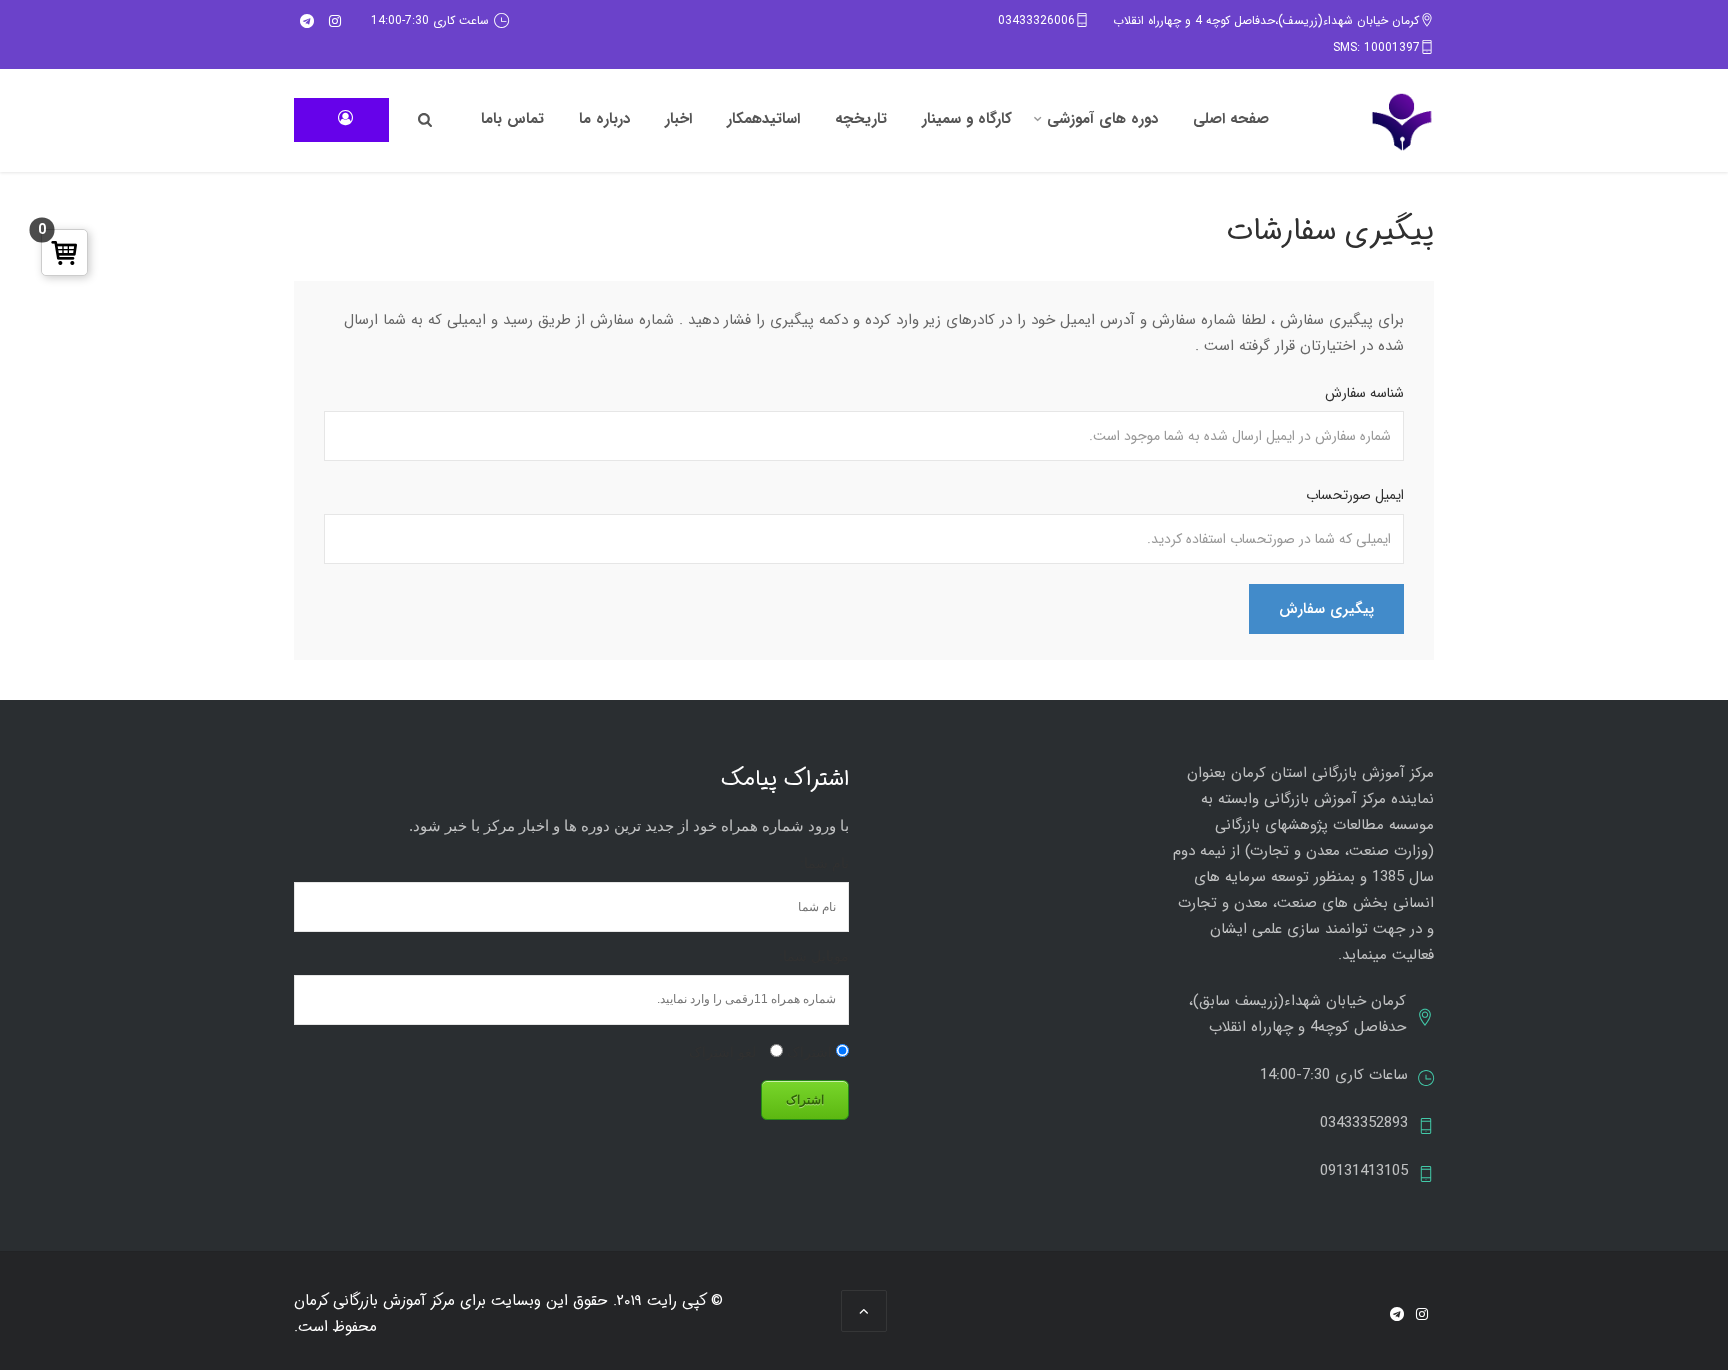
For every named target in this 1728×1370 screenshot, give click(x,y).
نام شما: (824, 863)
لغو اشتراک (724, 1052)
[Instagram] (335, 21)
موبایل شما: (814, 956)
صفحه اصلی (1231, 119)
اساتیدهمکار (763, 119)
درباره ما (604, 119)
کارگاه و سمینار (967, 119)
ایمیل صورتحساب (1355, 495)
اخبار (678, 119)
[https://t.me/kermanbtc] (307, 21)
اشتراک (811, 1052)
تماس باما (512, 119)
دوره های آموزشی (1102, 119)
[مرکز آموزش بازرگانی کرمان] (1402, 122)
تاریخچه (861, 119)
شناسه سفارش (1364, 393)
